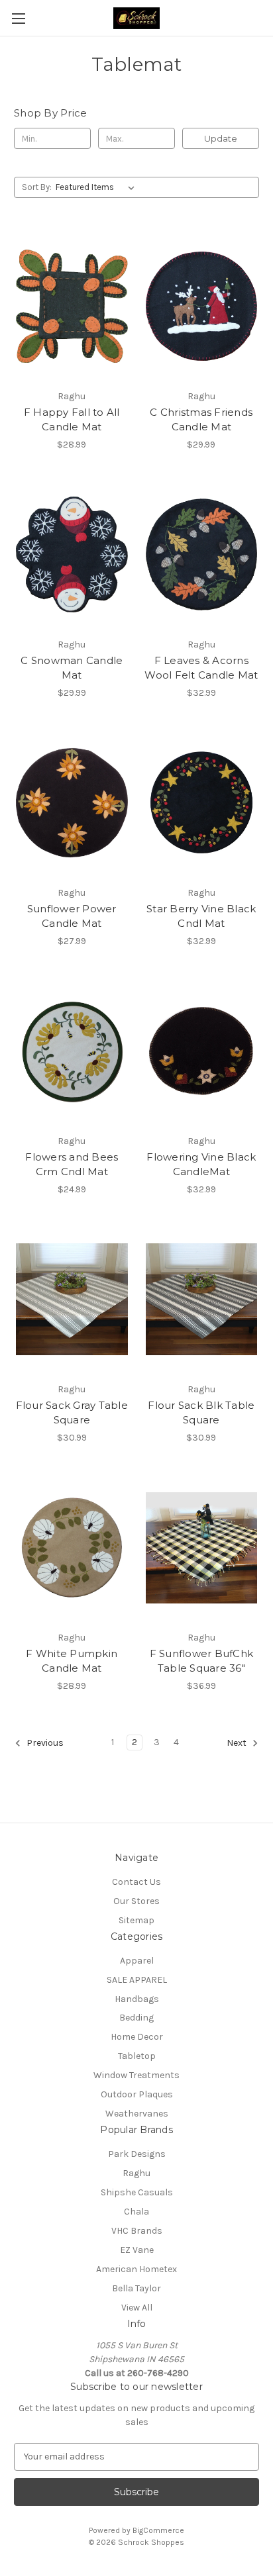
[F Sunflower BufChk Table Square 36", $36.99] (202, 1548)
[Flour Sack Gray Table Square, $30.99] (72, 1300)
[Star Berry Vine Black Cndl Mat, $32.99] (202, 803)
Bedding (136, 2018)
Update (221, 138)
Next (238, 1743)
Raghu (136, 2173)
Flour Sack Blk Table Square (201, 1413)
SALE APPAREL (137, 1980)
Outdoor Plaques (137, 2094)
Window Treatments (136, 2075)
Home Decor (137, 2037)
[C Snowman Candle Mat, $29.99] (72, 555)
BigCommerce (158, 2530)
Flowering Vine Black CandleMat (201, 1165)
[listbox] (98, 187)
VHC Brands (137, 2231)
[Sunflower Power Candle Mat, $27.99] (72, 803)
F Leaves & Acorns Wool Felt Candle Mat (201, 668)
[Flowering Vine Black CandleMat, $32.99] (202, 1051)
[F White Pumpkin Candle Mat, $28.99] (72, 1548)
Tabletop (137, 2056)
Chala (136, 2212)
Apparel (137, 1961)
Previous (44, 1743)
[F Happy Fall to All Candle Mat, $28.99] (72, 306)
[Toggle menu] (18, 18)
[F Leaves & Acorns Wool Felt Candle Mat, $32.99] (202, 555)
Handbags (137, 1999)
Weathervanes (137, 2114)
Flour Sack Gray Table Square (72, 1413)
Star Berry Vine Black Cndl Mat (201, 916)
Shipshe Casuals (137, 2192)
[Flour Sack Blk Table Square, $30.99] (202, 1300)
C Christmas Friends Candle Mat (201, 420)
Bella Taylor (136, 2288)
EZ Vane (137, 2250)
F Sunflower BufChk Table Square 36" (202, 1661)
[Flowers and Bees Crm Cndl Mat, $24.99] (72, 1051)
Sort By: (37, 187)
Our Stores (136, 1901)
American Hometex (136, 2269)
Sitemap (136, 1920)
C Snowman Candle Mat (72, 668)
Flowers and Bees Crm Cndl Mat (72, 1165)
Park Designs (137, 2154)
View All (137, 2308)
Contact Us (136, 1882)
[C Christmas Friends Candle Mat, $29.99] (202, 306)
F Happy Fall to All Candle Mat (72, 420)
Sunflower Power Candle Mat (72, 916)
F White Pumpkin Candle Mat (72, 1661)
